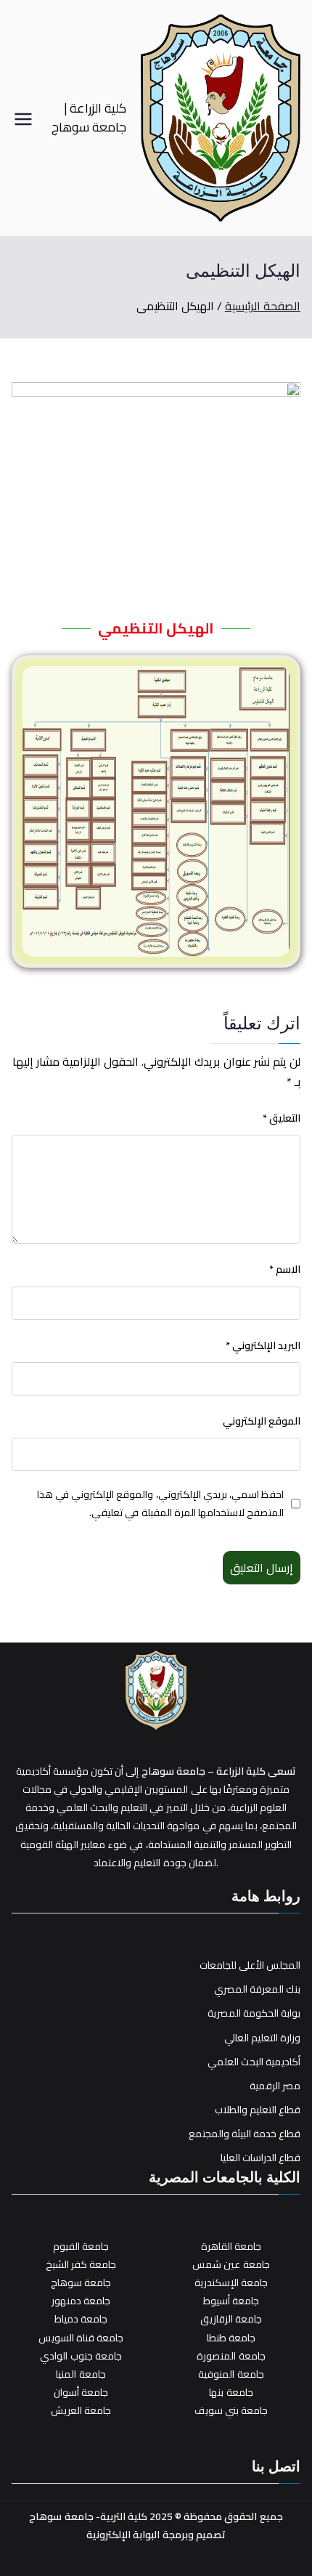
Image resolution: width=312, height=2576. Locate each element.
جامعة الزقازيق (231, 2319)
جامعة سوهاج (81, 2283)
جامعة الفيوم (81, 2246)
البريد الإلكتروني (263, 1346)
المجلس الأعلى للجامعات (250, 1965)
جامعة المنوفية (231, 2374)
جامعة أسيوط (231, 2301)
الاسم (285, 1269)
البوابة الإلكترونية (123, 2535)
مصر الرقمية (275, 2086)
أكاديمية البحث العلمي (254, 2062)
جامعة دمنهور (81, 2301)
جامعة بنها (231, 2392)
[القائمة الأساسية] (23, 118)
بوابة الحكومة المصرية (254, 2013)
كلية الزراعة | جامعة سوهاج (89, 117)
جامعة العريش (81, 2410)
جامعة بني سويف (231, 2410)
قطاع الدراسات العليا (260, 2158)
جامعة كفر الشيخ (81, 2264)
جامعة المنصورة (231, 2356)
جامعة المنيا (81, 2374)
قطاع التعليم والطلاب (258, 2110)
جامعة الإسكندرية (231, 2283)
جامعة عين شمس (231, 2264)
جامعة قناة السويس (81, 2338)
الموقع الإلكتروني (262, 1421)
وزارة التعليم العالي (262, 2038)
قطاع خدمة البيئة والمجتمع (245, 2134)
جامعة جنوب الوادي (81, 2356)
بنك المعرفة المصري (257, 1989)
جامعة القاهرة (231, 2246)
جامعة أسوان (81, 2392)
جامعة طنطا (231, 2338)
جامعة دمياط (81, 2319)
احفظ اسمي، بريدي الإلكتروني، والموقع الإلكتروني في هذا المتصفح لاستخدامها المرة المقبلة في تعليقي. (160, 1504)
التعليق (282, 1118)
